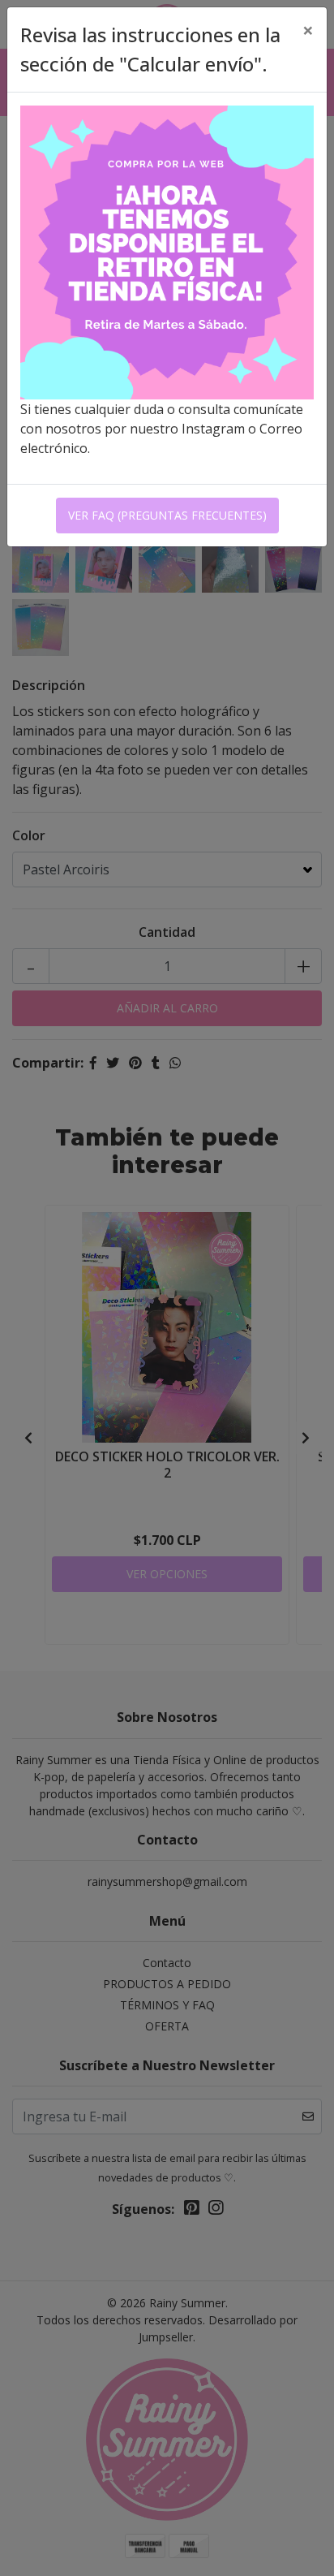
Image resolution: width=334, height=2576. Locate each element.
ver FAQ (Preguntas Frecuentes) (167, 515)
